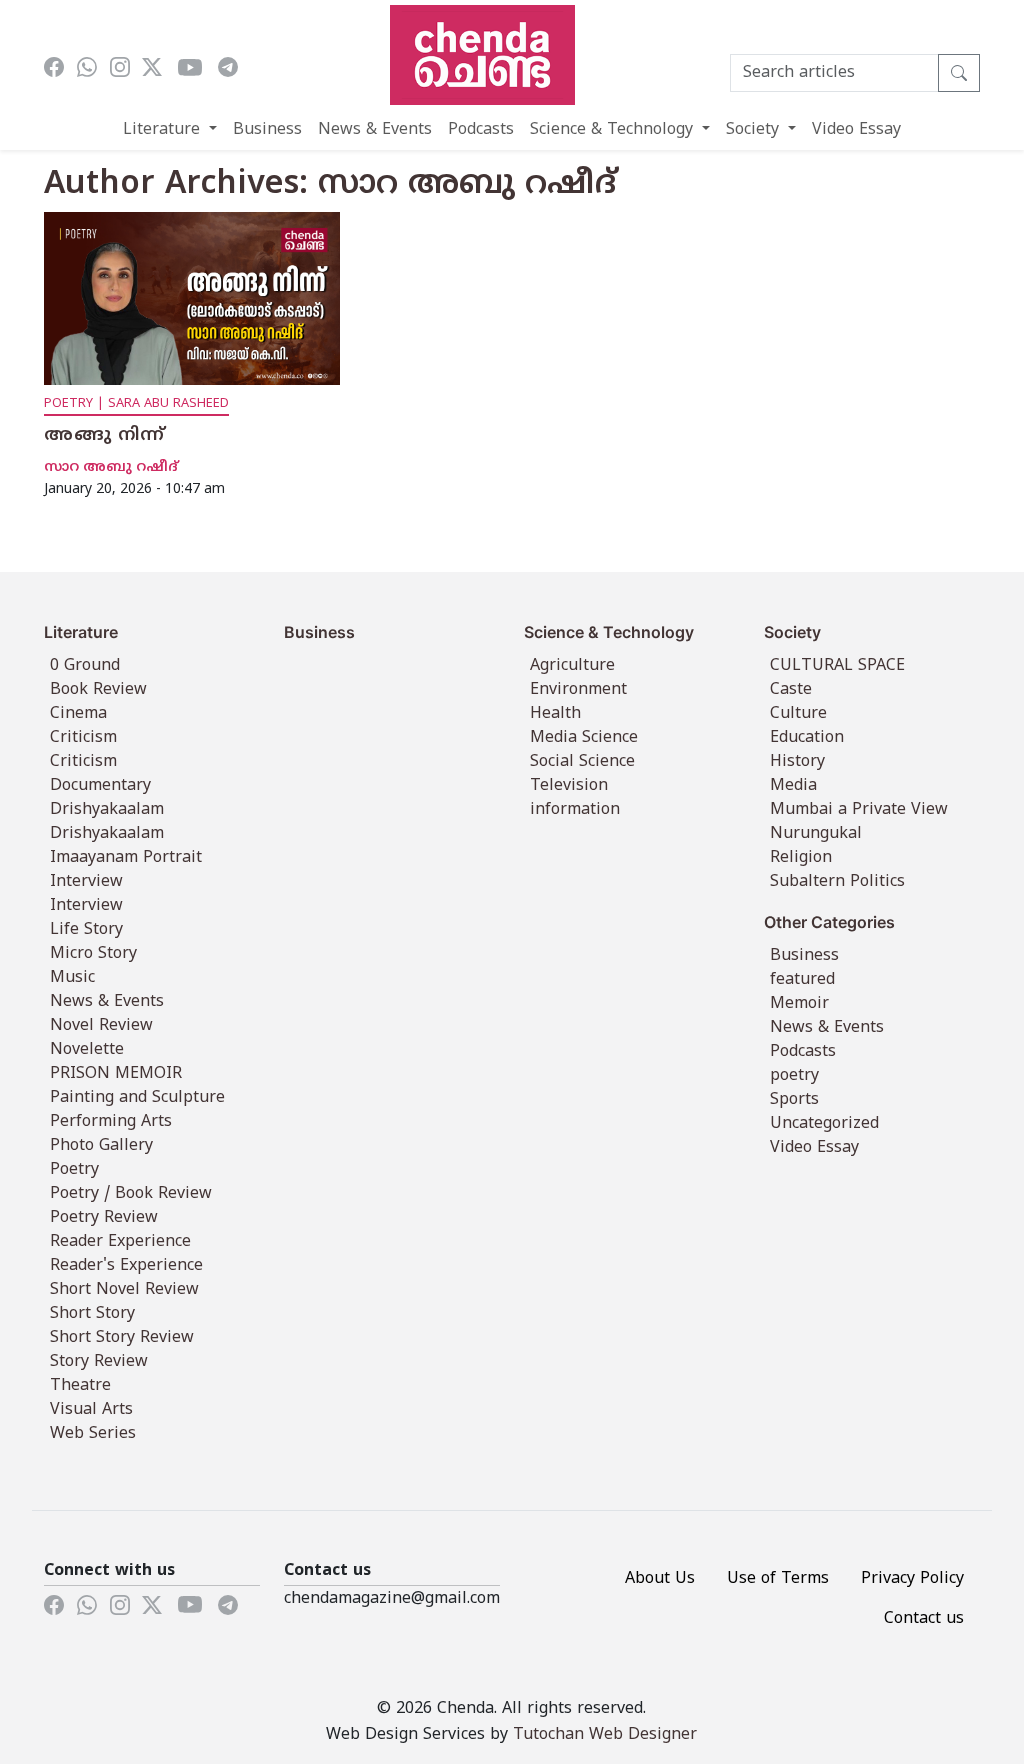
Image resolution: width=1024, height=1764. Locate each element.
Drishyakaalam (107, 810)
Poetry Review (104, 1218)
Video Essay (856, 130)
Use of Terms (778, 1579)
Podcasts (481, 130)
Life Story (86, 930)
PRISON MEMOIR (116, 1074)
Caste (791, 690)
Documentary (100, 786)
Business (267, 130)
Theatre (80, 1386)
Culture (798, 714)
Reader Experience (120, 1242)
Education (807, 738)
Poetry (74, 1170)
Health (555, 714)
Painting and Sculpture (137, 1098)
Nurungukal (816, 834)
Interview (86, 882)
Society (755, 130)
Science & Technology (614, 130)
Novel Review (101, 1026)
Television (569, 786)
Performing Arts (111, 1122)
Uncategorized (824, 1124)
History (797, 762)
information (575, 810)
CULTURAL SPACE (837, 666)
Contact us (924, 1619)
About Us (660, 1579)
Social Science (582, 762)
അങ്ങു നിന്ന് (104, 436)
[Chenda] (482, 55)
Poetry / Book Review (131, 1194)
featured (802, 980)
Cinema (78, 714)
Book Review (98, 690)
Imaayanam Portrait (126, 858)
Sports (794, 1100)
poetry (794, 1076)
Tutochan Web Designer (605, 1735)
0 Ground (85, 666)
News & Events (375, 130)
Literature (164, 130)
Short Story (92, 1314)
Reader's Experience (126, 1266)
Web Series (93, 1434)
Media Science (584, 738)
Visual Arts (91, 1410)
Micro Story (93, 954)
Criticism (83, 738)
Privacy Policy (912, 1579)
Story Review (99, 1362)
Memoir (799, 1004)
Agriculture (572, 666)
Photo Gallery (101, 1146)
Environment (578, 690)
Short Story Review (122, 1338)
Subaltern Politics (837, 882)
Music (72, 978)
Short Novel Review (124, 1290)
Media (793, 786)
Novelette (87, 1050)
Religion (801, 858)
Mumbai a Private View (859, 810)
